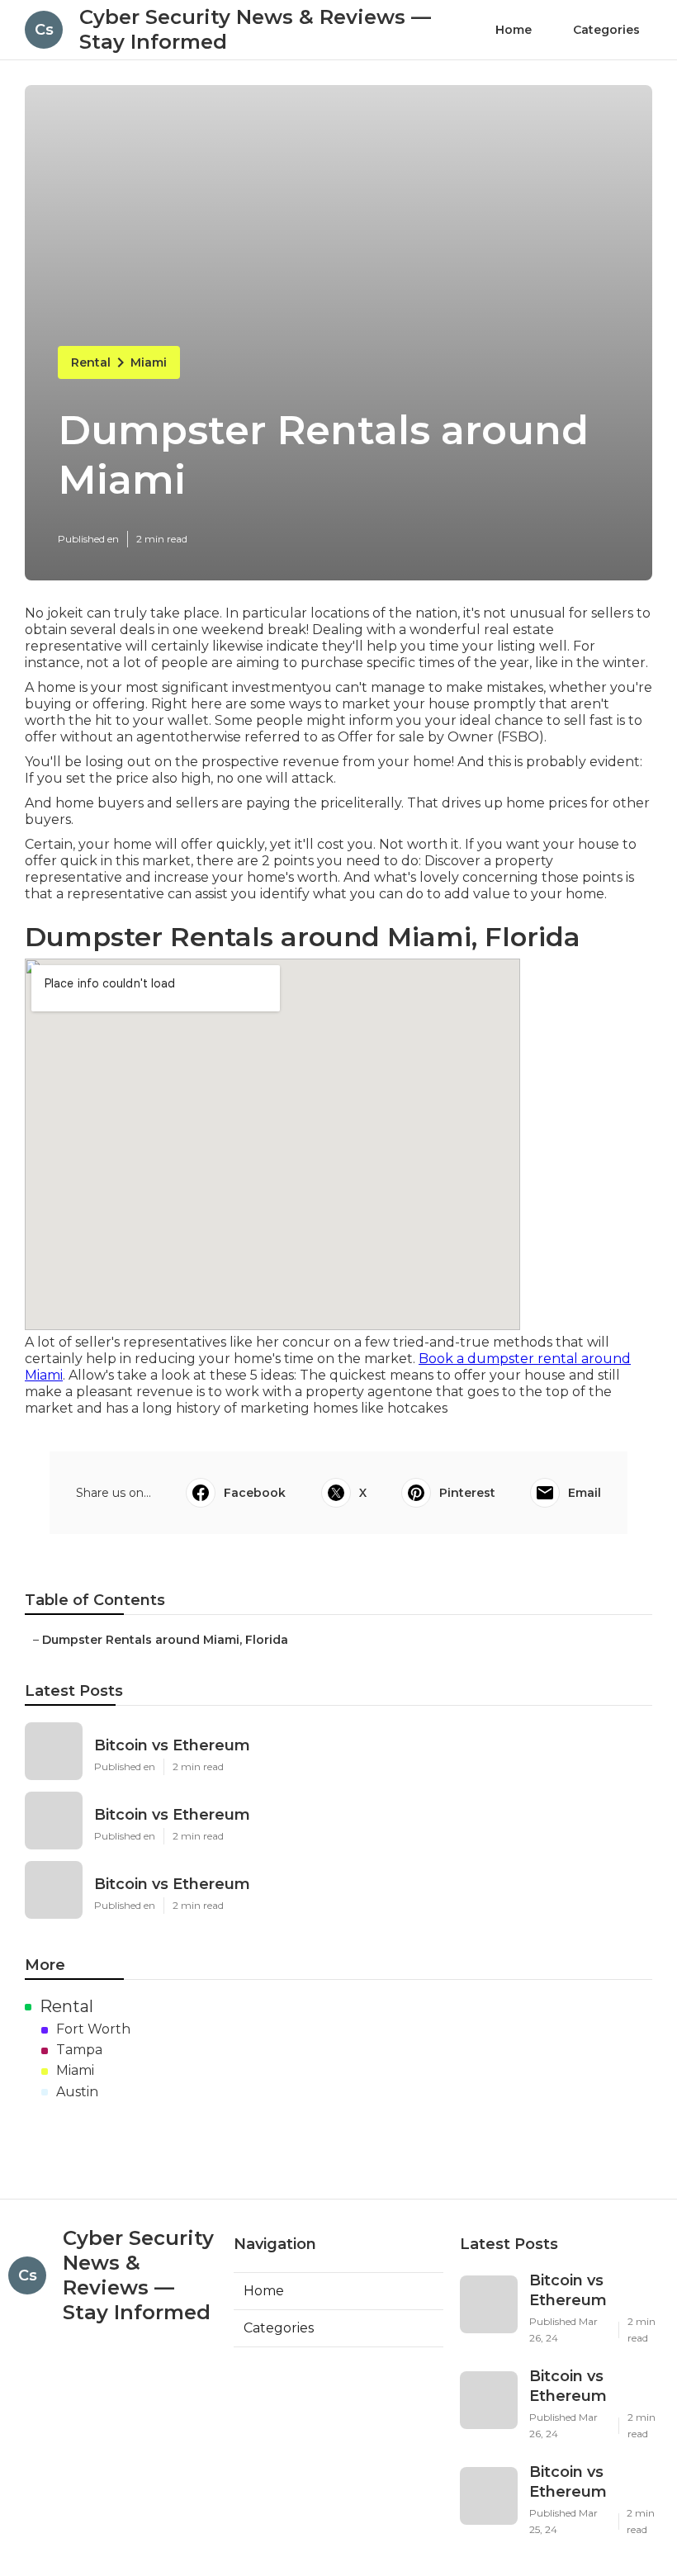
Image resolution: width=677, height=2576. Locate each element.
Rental (91, 362)
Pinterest (467, 1493)
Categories (606, 30)
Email (585, 1493)
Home (514, 30)
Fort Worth (93, 2029)
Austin (77, 2092)
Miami (149, 362)
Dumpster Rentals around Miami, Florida (165, 1640)
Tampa (79, 2050)
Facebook (255, 1493)
